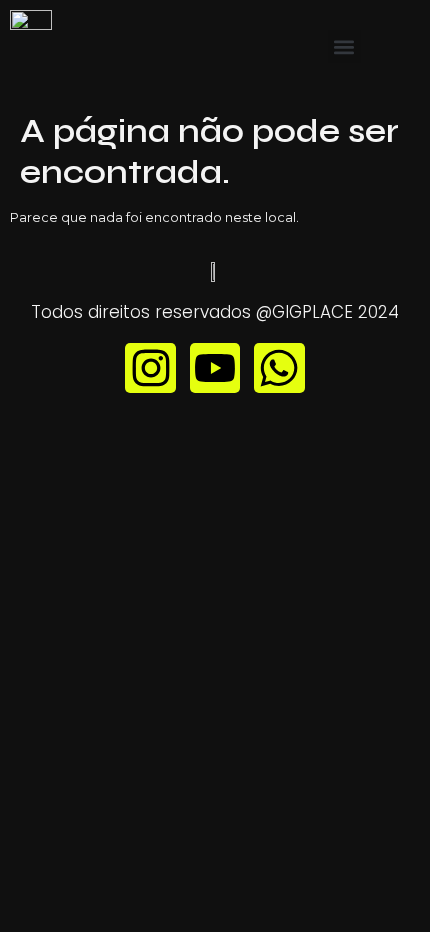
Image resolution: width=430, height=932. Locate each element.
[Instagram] (150, 368)
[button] (344, 46)
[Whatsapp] (279, 368)
